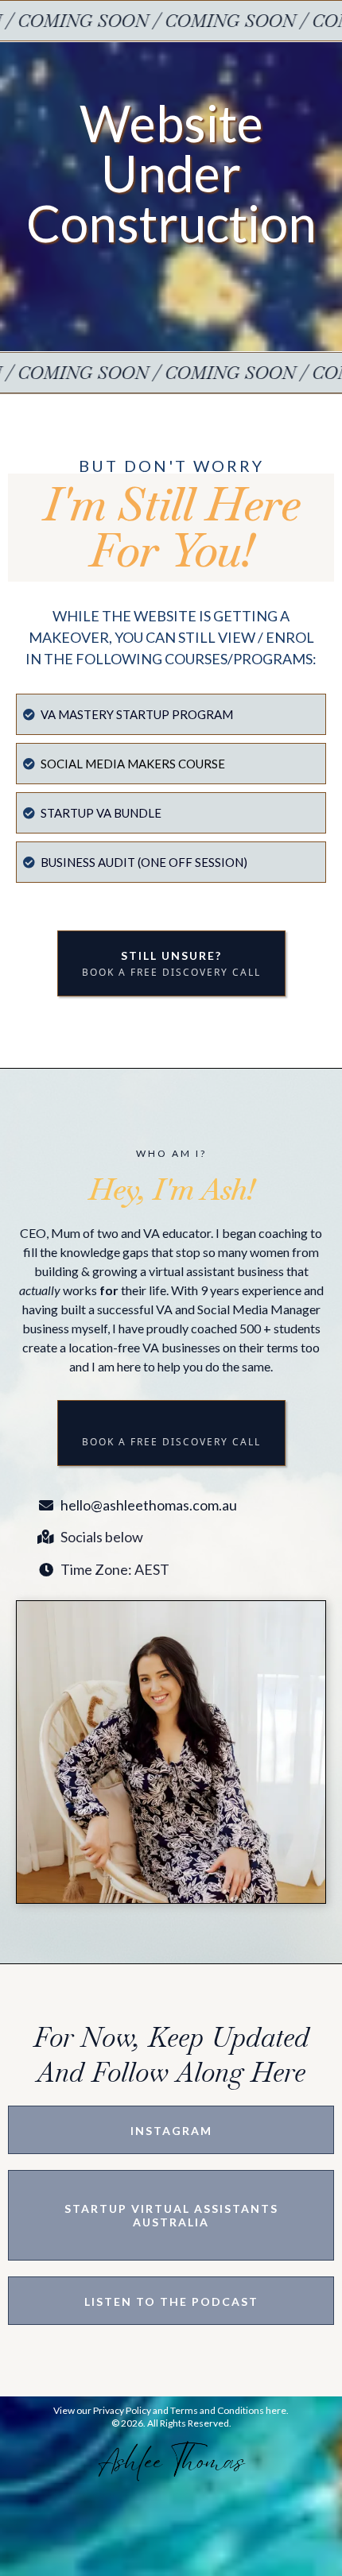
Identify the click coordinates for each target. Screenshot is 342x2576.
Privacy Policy (122, 2410)
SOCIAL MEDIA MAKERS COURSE (133, 764)
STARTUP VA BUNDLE (101, 813)
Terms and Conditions (217, 2410)
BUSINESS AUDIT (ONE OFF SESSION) (144, 862)
